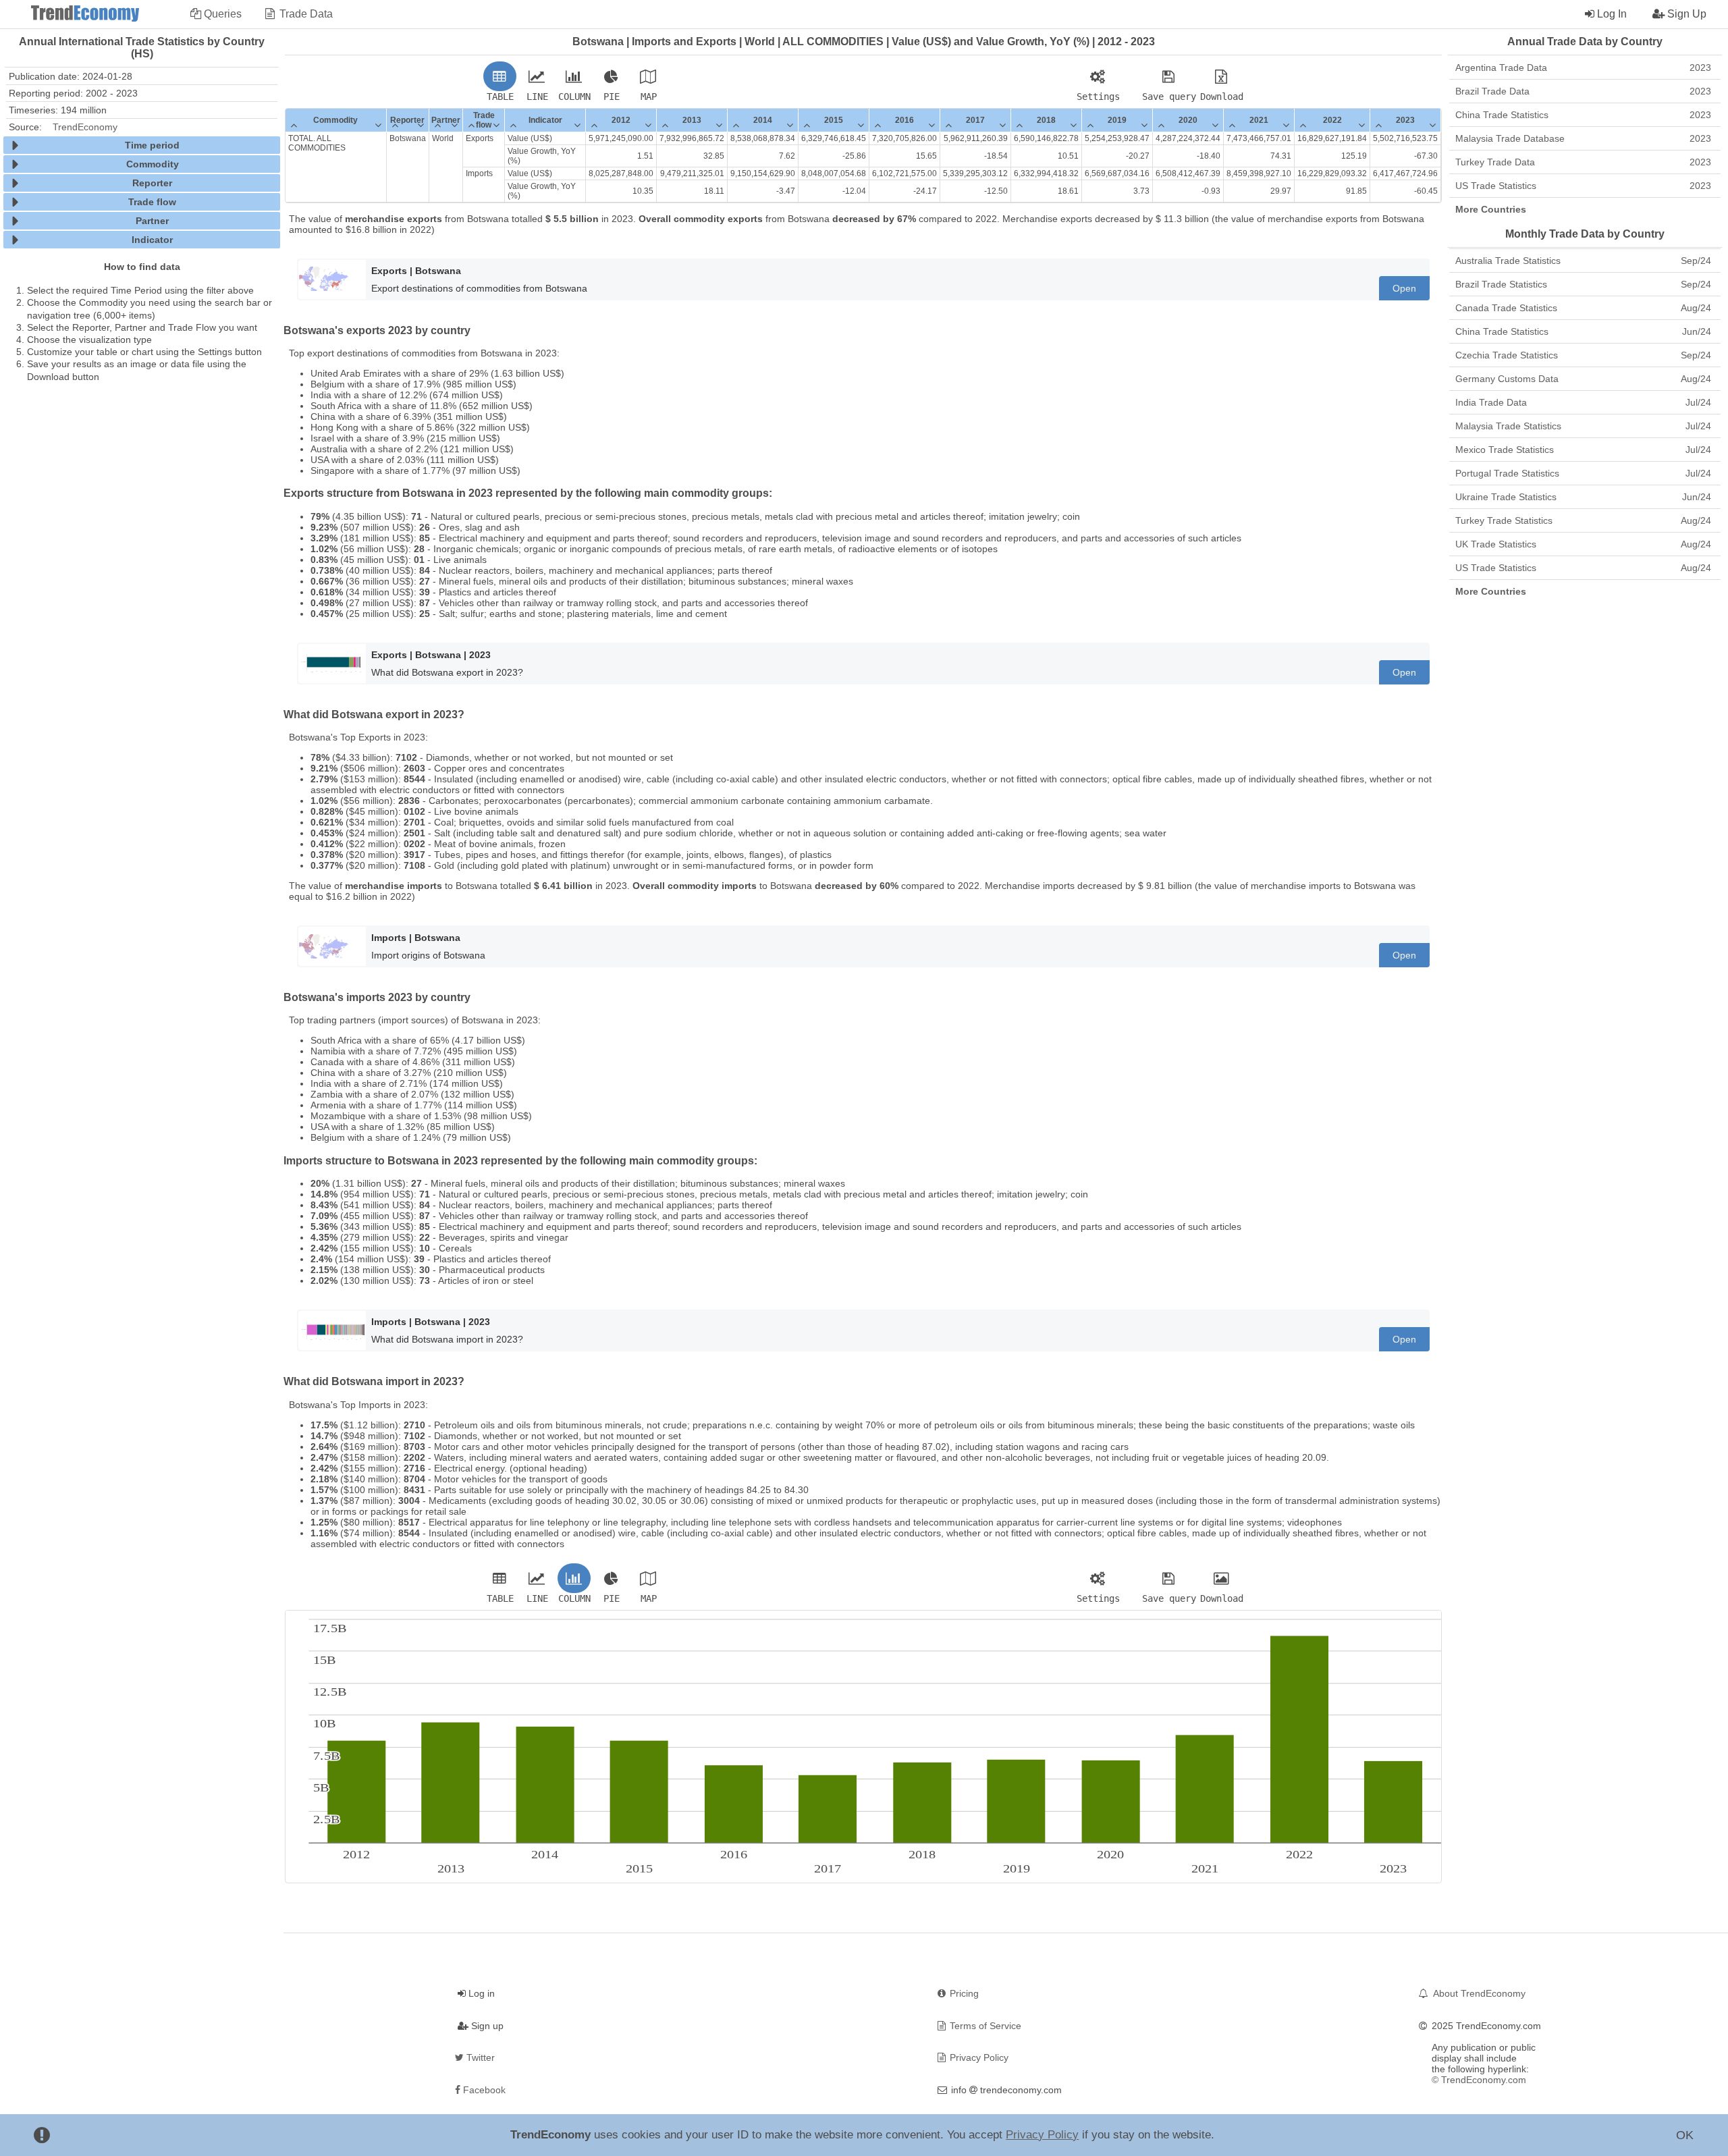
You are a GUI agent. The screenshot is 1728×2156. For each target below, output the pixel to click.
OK (1685, 2135)
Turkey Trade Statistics (1583, 520)
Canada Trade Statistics (1583, 308)
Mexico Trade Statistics (1583, 450)
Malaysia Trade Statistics (1583, 426)
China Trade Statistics (1583, 115)
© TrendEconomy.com (1479, 2080)
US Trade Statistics (1583, 186)
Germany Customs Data (1583, 379)
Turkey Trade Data (1583, 162)
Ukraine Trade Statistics (1583, 497)
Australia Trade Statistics (1583, 261)
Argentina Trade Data (1583, 68)
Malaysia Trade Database (1583, 138)
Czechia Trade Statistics (1583, 355)
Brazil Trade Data (1583, 91)
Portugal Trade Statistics (1583, 473)
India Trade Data (1583, 402)
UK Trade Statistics (1583, 544)
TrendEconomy (85, 127)
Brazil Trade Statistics (1583, 284)
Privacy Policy (1042, 2135)
